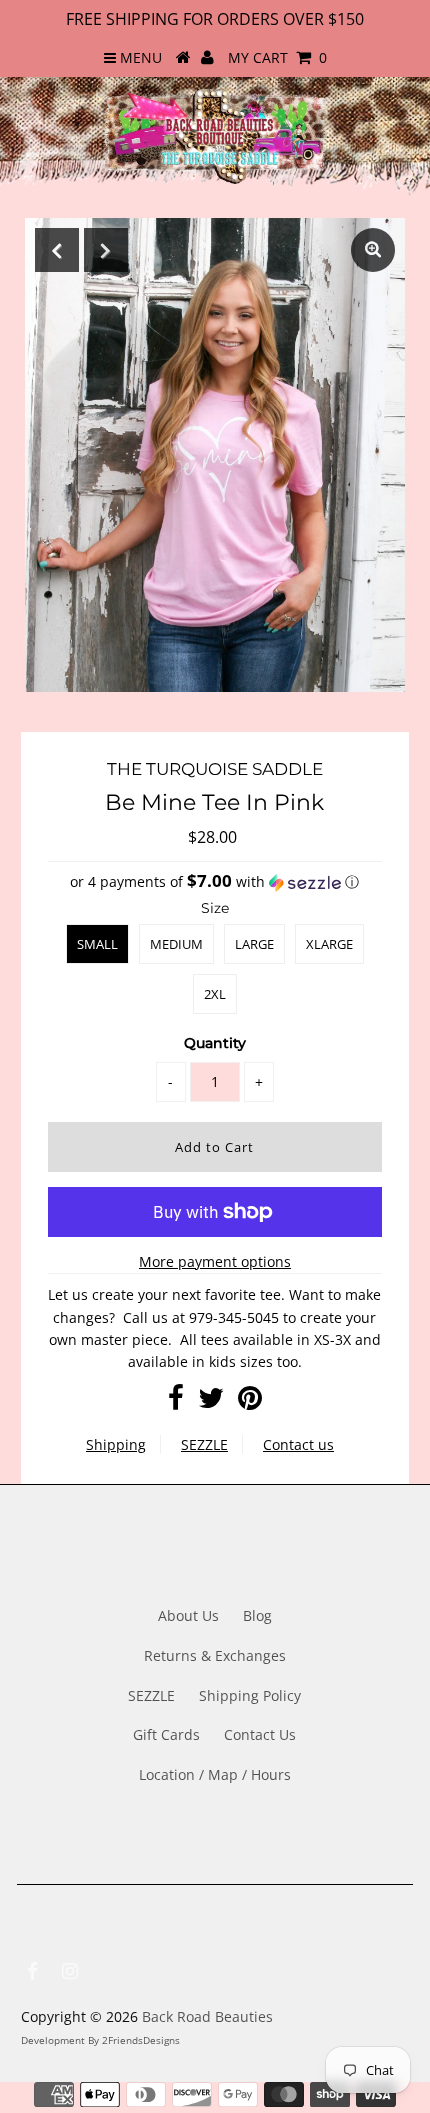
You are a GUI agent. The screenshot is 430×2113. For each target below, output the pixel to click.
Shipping (116, 1444)
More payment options (215, 1261)
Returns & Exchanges (215, 1655)
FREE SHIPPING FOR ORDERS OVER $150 (215, 19)
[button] (214, 882)
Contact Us (260, 1734)
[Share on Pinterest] (250, 1402)
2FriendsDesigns (141, 2040)
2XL (215, 994)
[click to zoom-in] (373, 250)
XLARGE (329, 944)
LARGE (254, 944)
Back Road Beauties (207, 2016)
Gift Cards (166, 1734)
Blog (257, 1615)
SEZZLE (204, 1444)
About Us (188, 1615)
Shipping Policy (250, 1695)
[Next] (106, 250)
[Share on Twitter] (211, 1402)
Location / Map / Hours (215, 1774)
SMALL (97, 944)
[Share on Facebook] (176, 1402)
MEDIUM (176, 944)
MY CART (277, 57)
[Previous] (57, 250)
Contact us (298, 1444)
